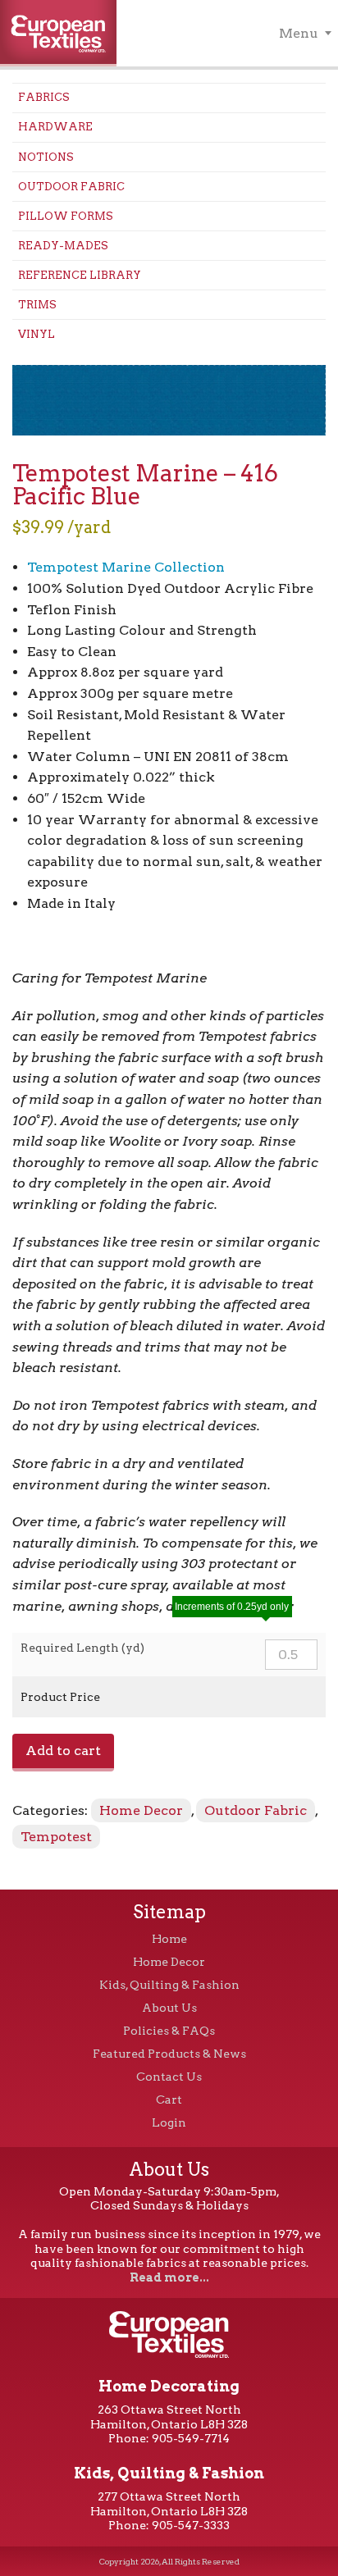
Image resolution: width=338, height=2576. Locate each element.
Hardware (55, 127)
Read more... (169, 2277)
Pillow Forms (66, 216)
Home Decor (141, 1810)
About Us (169, 2008)
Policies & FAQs (169, 2031)
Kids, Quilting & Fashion (169, 1985)
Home (169, 1939)
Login (169, 2122)
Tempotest (56, 1837)
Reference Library (80, 275)
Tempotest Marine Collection (126, 567)
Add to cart (63, 1751)
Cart (169, 2100)
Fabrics (44, 97)
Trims (37, 305)
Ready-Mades (63, 246)
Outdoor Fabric (71, 187)
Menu (299, 33)
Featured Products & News (169, 2054)
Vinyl (37, 334)
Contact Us (169, 2077)
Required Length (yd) (82, 1648)
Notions (46, 157)
